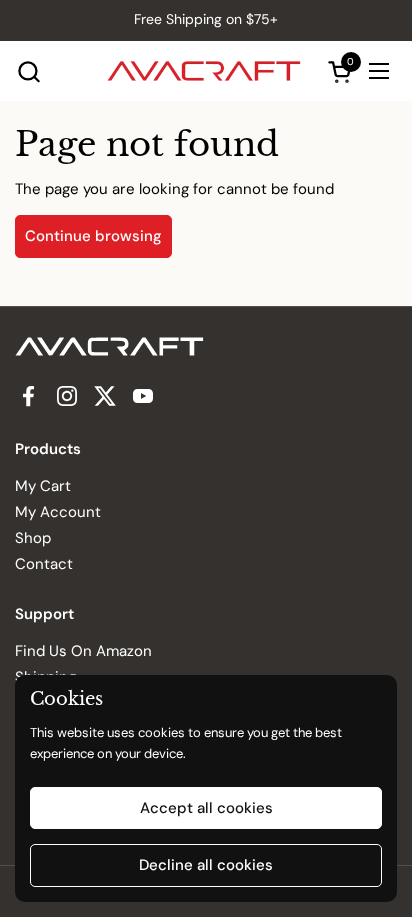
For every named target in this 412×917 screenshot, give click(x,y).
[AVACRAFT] (204, 71)
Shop (33, 538)
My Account (58, 512)
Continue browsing (93, 236)
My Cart (43, 486)
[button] (28, 71)
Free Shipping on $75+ (206, 19)
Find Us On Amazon (83, 651)
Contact (44, 564)
